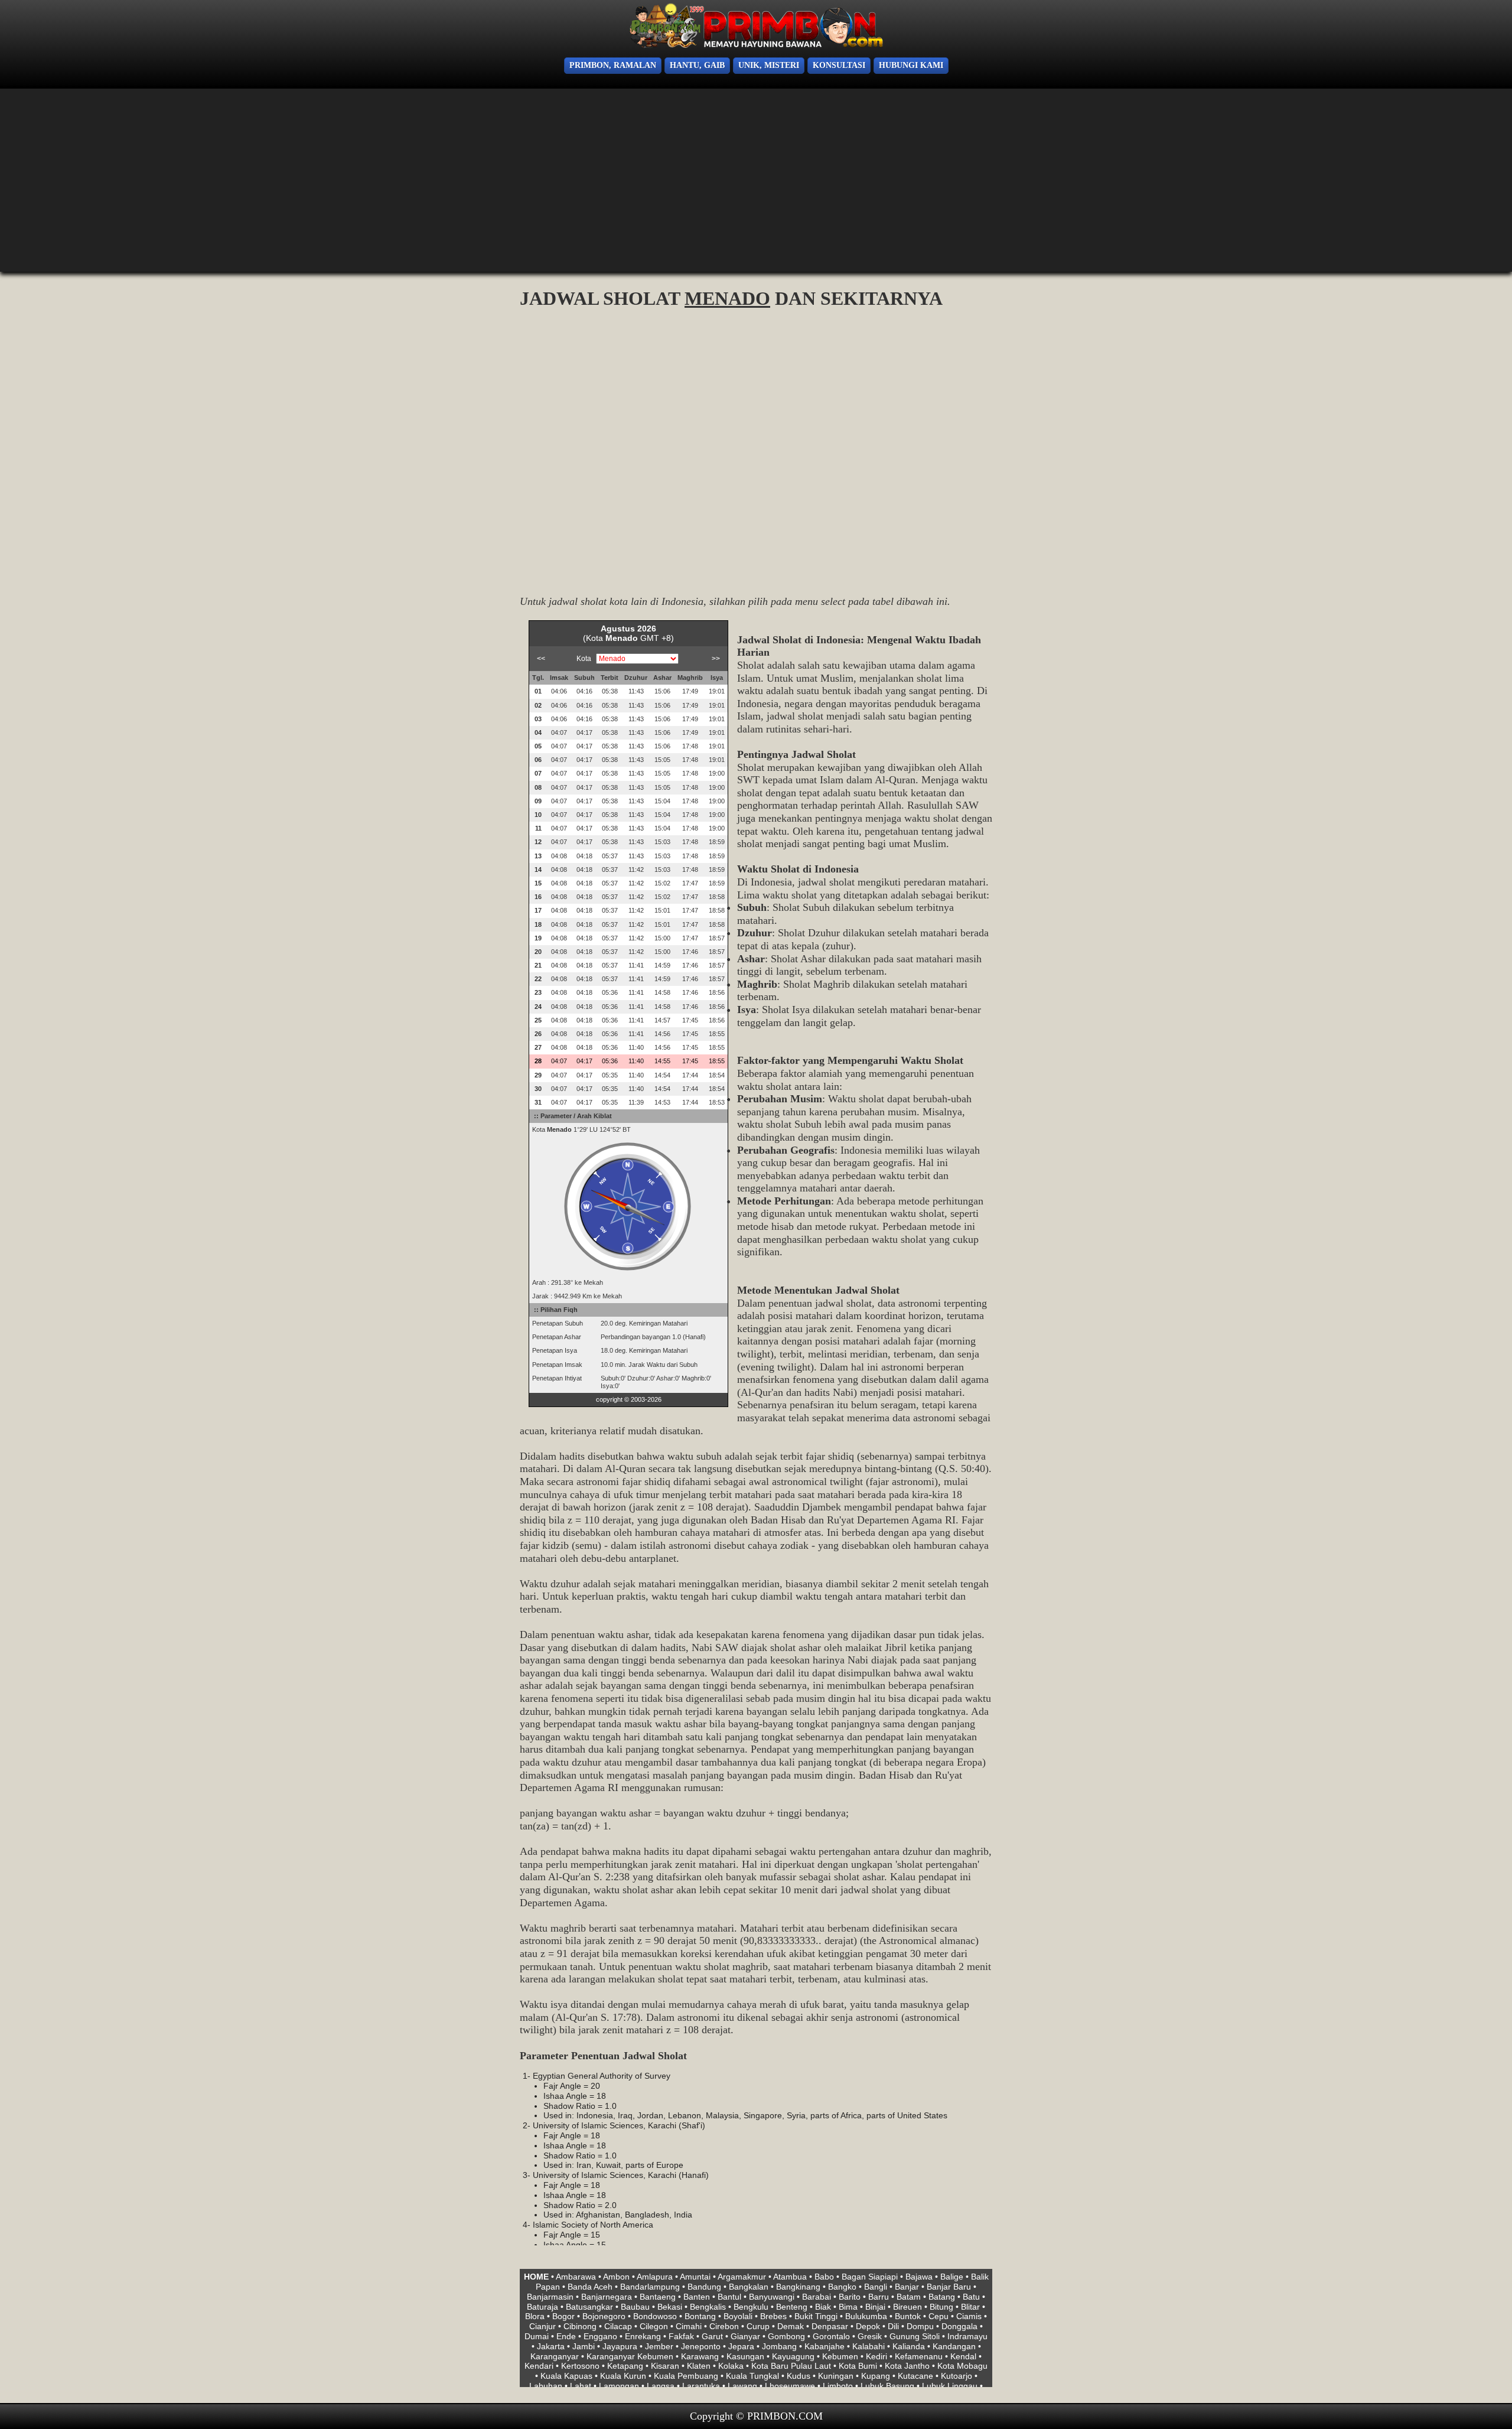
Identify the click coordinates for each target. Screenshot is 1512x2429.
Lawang (742, 2386)
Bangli (876, 2287)
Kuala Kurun (623, 2376)
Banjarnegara (607, 2297)
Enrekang (643, 2336)
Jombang (779, 2346)
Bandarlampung (650, 2287)
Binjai (875, 2307)
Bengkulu (751, 2307)
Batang (942, 2297)
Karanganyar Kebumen (630, 2356)
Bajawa (919, 2277)
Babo (824, 2277)
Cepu (939, 2316)
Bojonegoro (604, 2316)
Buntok (908, 2316)
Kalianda (909, 2346)
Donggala (959, 2326)
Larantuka (701, 2386)
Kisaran (665, 2366)
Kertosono (580, 2366)
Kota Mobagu (962, 2366)
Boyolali (738, 2316)
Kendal (963, 2356)
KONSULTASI (839, 65)
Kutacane (915, 2376)
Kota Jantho (907, 2366)
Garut (712, 2336)
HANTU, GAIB (697, 65)
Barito (850, 2297)
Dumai (537, 2336)
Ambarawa (576, 2277)
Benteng (792, 2307)
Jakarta (551, 2346)
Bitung (941, 2307)
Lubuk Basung (887, 2386)
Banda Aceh (590, 2287)
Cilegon (654, 2326)
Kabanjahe (825, 2346)
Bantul (729, 2297)
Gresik (870, 2336)
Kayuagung (793, 2356)
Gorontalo (831, 2336)
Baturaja (542, 2307)
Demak (791, 2326)
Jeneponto (701, 2346)
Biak (823, 2307)
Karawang (700, 2356)
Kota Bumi (858, 2366)
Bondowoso (655, 2316)
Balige (952, 2277)
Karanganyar (555, 2356)
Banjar (907, 2287)
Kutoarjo (957, 2376)
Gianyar (745, 2336)
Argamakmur (742, 2277)
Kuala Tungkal (752, 2376)
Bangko (842, 2287)
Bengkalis (708, 2307)
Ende (566, 2336)
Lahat (581, 2386)
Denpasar (830, 2326)
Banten (697, 2297)
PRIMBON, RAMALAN (613, 65)
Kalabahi (869, 2346)
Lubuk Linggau (950, 2386)
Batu (971, 2297)
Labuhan (546, 2386)
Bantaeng (658, 2297)
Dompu (920, 2326)
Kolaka (731, 2366)
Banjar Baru (949, 2287)
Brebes (773, 2316)
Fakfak (681, 2336)
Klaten (699, 2366)
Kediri (876, 2356)
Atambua (790, 2277)
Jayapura (620, 2346)
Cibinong (580, 2326)
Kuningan (836, 2376)
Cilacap (618, 2326)
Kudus (799, 2376)
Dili (893, 2326)
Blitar (970, 2307)
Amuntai (695, 2277)
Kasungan (745, 2356)
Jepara (741, 2346)
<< (541, 659)
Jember (659, 2346)
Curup (758, 2326)
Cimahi (689, 2326)
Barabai (817, 2297)
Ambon (616, 2277)
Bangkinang (798, 2287)
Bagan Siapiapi (870, 2277)
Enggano (600, 2336)
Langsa (661, 2386)
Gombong (786, 2336)
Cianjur (542, 2326)
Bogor (563, 2316)
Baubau (635, 2307)
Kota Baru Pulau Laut (791, 2366)
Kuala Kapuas (566, 2376)
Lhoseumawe (790, 2386)
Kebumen (840, 2356)
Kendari (539, 2366)
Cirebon (724, 2326)
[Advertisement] (94, 183)
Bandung (704, 2287)
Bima (848, 2307)
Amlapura (655, 2277)
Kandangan (954, 2346)
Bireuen (907, 2307)
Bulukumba (866, 2316)
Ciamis (969, 2316)
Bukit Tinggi (816, 2316)
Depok (868, 2326)
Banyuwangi (772, 2297)
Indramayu (967, 2336)
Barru (879, 2297)
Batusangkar (589, 2307)
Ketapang (625, 2366)
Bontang (700, 2316)
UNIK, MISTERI (769, 65)
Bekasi (670, 2307)
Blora (535, 2316)
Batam (909, 2297)
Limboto (838, 2386)
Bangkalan (749, 2287)
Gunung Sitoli (915, 2336)
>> (716, 659)
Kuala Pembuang (686, 2376)
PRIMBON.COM (785, 2416)
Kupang (876, 2376)
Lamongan (619, 2386)
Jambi (584, 2346)
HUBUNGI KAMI (911, 65)
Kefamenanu (919, 2356)
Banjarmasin (550, 2297)
